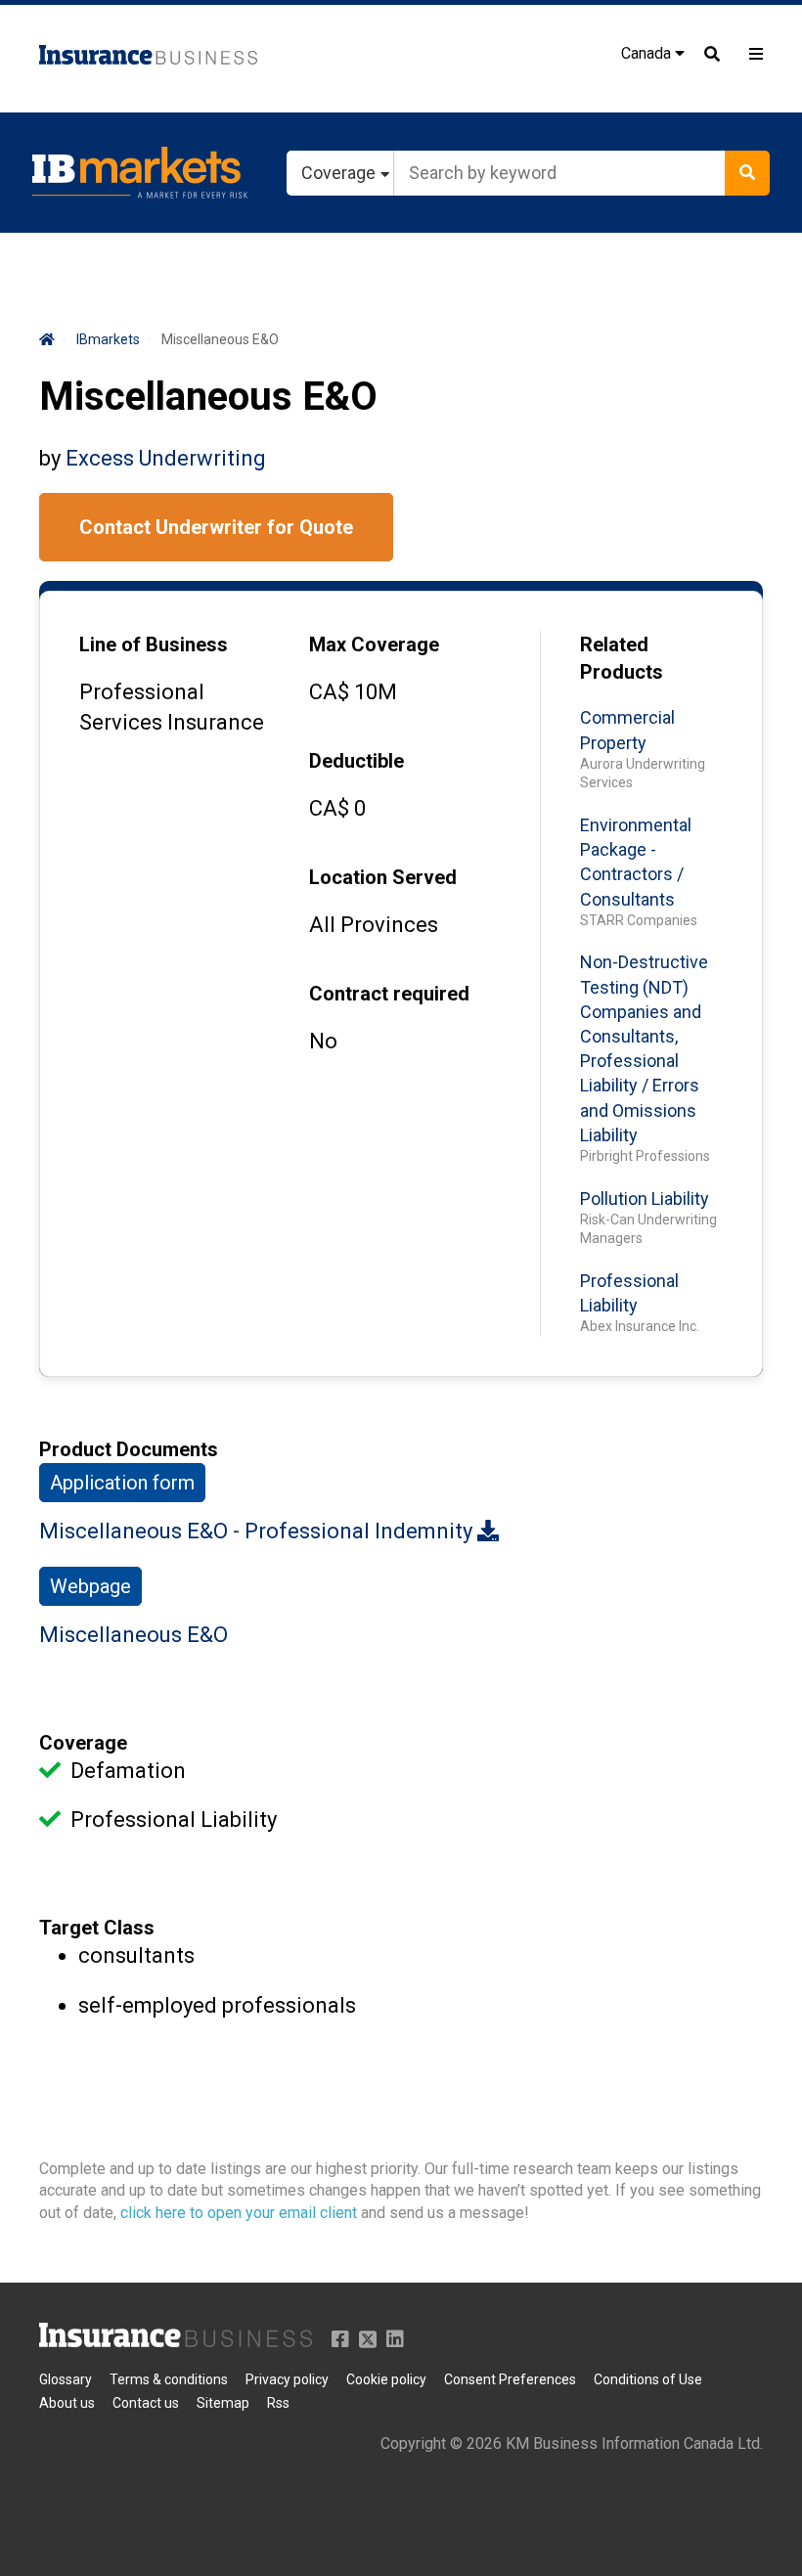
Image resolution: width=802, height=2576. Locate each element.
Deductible (356, 761)
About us (67, 2403)
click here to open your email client (239, 2213)
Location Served (383, 877)
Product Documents (129, 1449)
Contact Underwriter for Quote (216, 527)
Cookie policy (386, 2379)
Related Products (622, 658)
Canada (648, 53)
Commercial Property (627, 730)
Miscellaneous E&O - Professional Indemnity (258, 1531)
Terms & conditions (169, 2379)
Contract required (389, 994)
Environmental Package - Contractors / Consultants (636, 862)
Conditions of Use (648, 2379)
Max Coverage (374, 644)
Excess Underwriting (166, 458)
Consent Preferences (510, 2379)
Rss (278, 2403)
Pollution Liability (645, 1199)
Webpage (90, 1586)
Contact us (146, 2403)
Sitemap (223, 2403)
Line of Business (154, 644)
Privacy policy (287, 2379)
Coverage (83, 1743)
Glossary (66, 2379)
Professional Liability (629, 1293)
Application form (122, 1483)
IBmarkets (108, 339)
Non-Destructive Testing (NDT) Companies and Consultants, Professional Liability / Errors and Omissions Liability (644, 1048)
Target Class (97, 1928)
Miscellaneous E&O (134, 1635)
